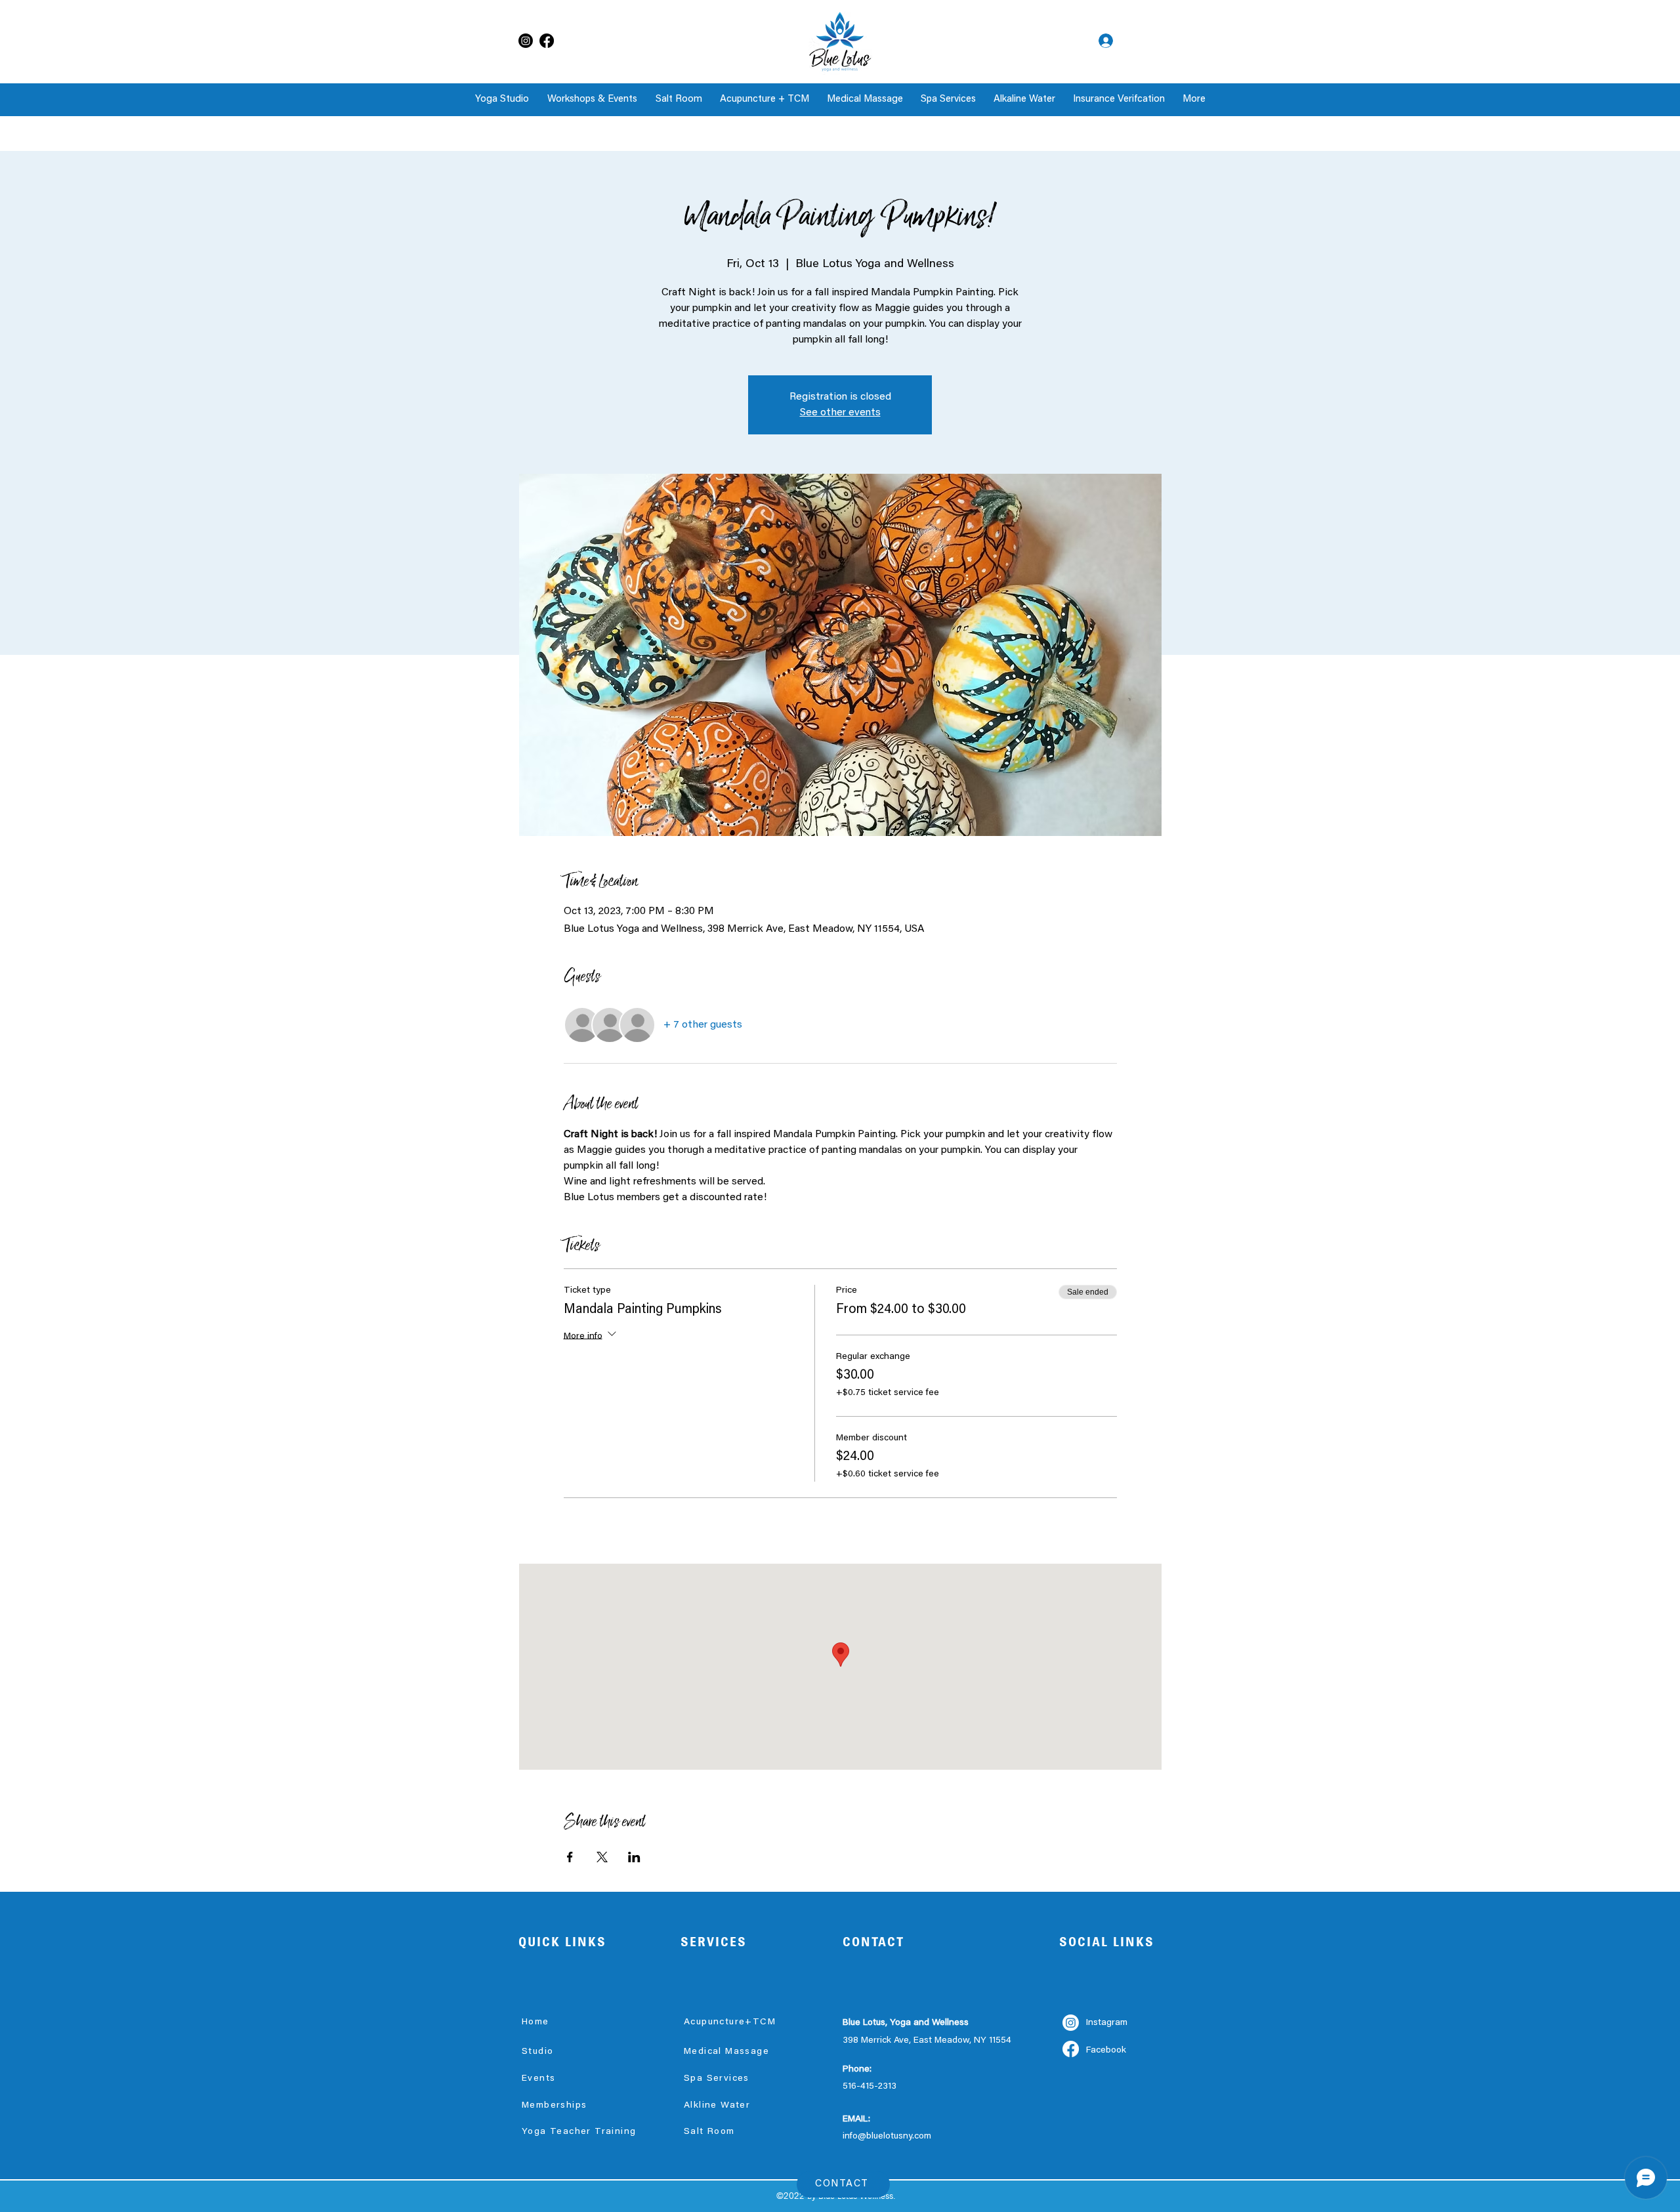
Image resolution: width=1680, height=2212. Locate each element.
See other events (840, 413)
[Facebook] (547, 41)
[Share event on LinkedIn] (634, 1857)
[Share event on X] (602, 1857)
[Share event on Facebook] (570, 1857)
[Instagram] (526, 41)
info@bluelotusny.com (887, 2137)
